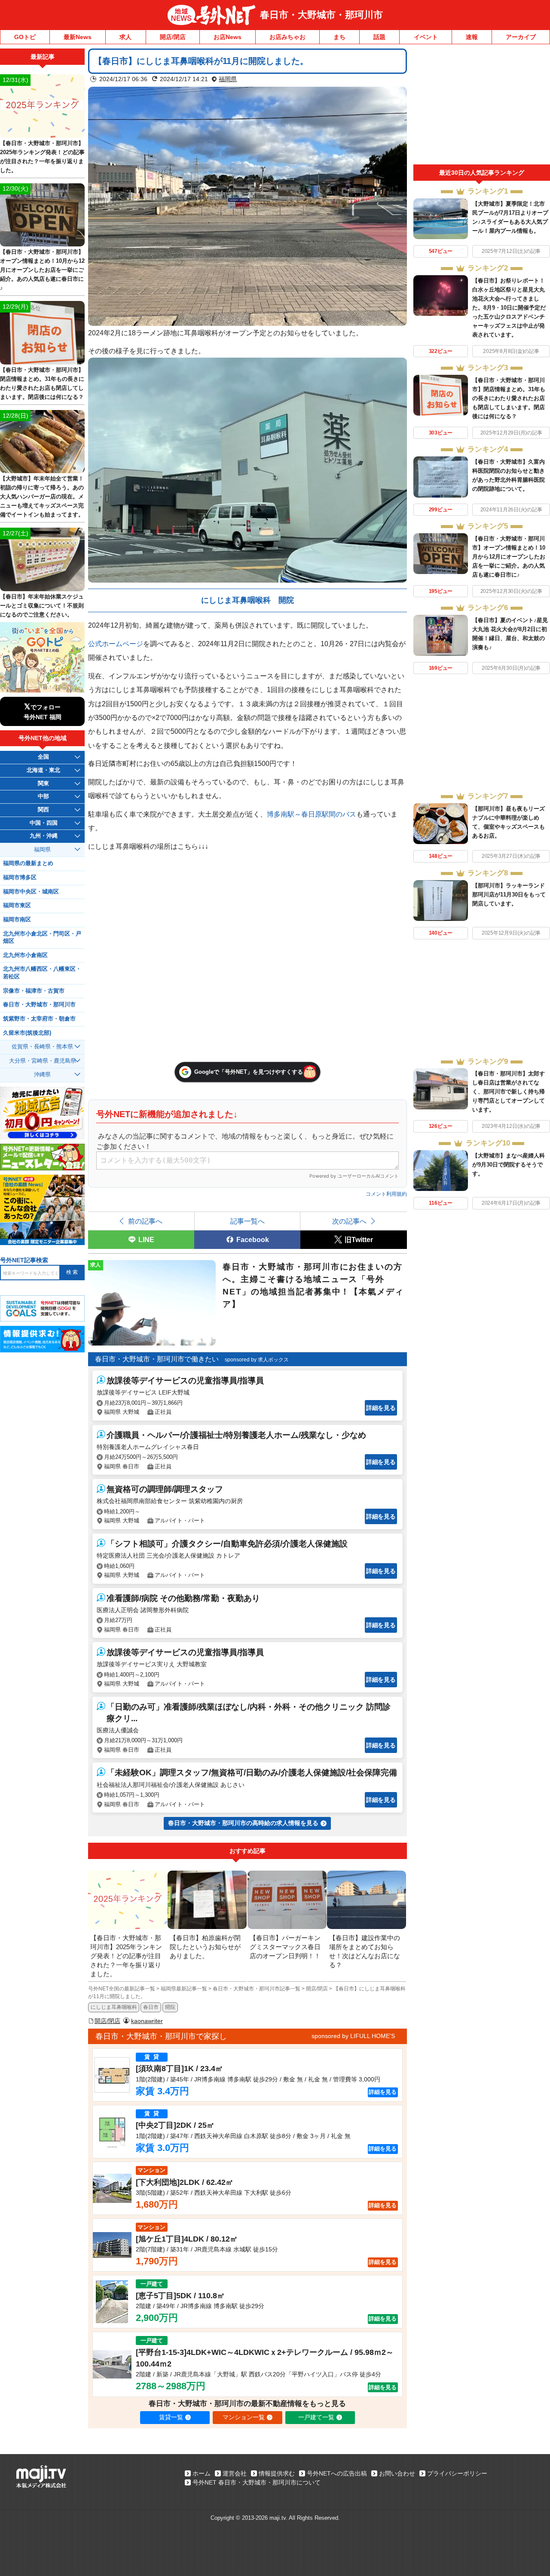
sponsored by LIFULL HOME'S (353, 2036)
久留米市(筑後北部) (27, 1033)
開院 (170, 2007)
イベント (426, 37)
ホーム (202, 2473)
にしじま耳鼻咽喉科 (114, 2007)
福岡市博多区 (20, 878)
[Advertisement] (482, 106)
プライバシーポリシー (457, 2473)
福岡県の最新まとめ (28, 863)
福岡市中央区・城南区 (31, 892)
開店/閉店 (173, 37)
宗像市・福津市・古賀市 (34, 991)
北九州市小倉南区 (25, 955)
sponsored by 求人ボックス (257, 1360)
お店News (228, 37)
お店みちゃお (287, 37)
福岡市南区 (17, 920)
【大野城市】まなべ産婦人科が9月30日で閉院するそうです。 (509, 1165)
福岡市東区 (17, 905)
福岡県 (228, 79)
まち (339, 37)
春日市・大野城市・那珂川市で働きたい (157, 1359)
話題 (379, 37)
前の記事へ (145, 1221)
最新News (78, 37)
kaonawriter (147, 2021)
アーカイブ (521, 37)
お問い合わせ (397, 2473)
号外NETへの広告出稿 (337, 2473)
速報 (472, 37)
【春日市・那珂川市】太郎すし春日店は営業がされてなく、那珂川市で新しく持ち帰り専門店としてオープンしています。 (509, 1092)
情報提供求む (277, 2473)
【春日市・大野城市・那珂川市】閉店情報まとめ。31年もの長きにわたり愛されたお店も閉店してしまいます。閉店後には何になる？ (509, 398)
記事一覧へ (247, 1221)
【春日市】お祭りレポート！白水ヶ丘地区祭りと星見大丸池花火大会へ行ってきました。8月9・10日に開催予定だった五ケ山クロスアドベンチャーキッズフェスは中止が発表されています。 (509, 308)
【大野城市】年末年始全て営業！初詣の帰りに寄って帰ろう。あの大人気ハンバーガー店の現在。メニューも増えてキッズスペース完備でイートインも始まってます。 (42, 497)
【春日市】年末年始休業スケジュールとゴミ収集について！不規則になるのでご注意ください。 (42, 606)
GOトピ (25, 37)
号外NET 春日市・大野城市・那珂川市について (257, 2482)
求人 (125, 37)
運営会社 (235, 2473)
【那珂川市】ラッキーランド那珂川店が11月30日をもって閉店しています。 (509, 895)
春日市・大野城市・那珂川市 (321, 15)
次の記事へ (349, 1221)
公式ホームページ (116, 644)
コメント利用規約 (386, 1194)
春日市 (151, 2007)
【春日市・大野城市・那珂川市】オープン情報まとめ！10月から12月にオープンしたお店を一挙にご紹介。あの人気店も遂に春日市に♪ (509, 557)
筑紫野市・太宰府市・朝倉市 (39, 1019)
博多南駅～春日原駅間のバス (312, 814)
